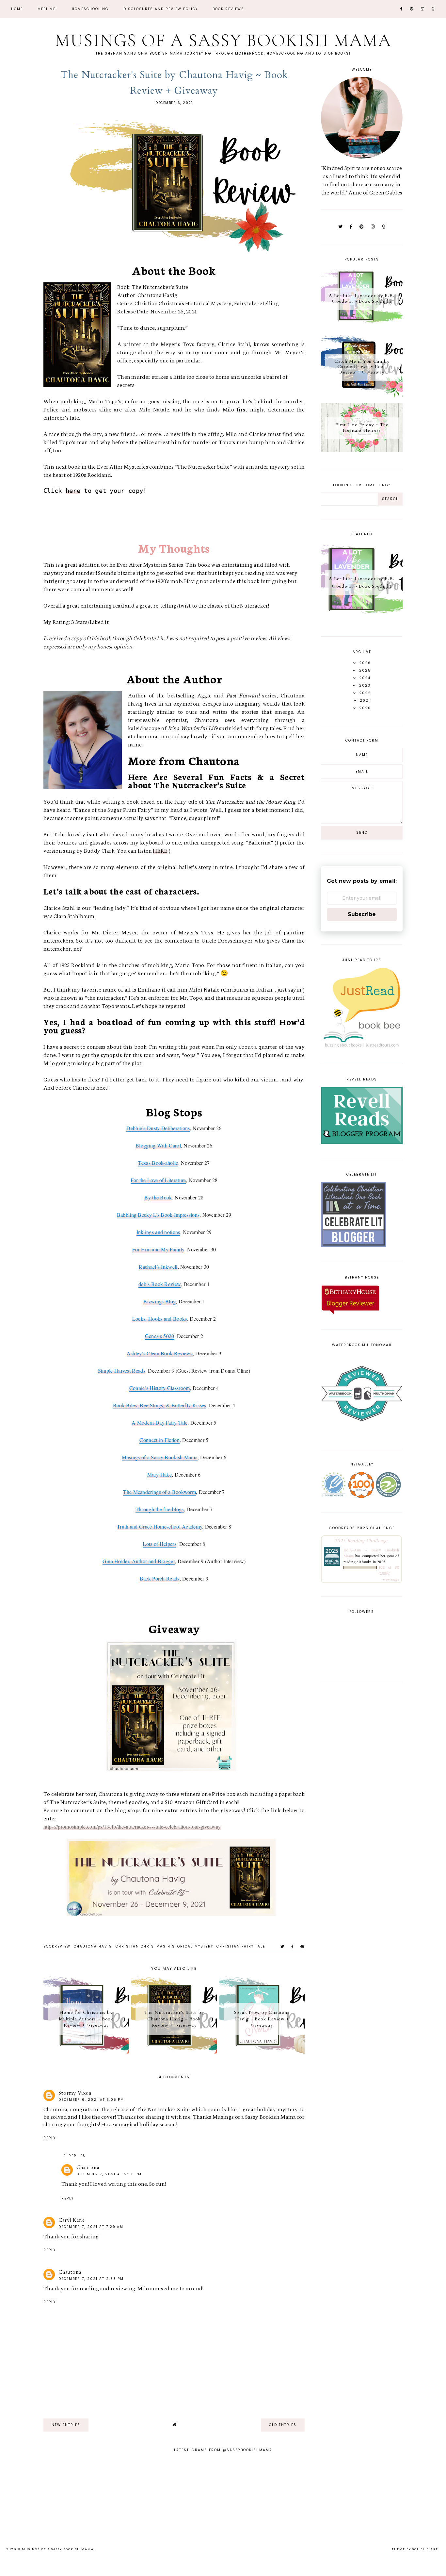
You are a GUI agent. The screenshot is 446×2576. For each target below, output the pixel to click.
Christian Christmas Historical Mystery (164, 1946)
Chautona (88, 2167)
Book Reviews (228, 9)
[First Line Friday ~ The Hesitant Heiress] (362, 450)
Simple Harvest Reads (122, 1371)
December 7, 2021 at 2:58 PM (109, 2174)
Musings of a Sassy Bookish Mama (223, 40)
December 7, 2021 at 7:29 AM (91, 2227)
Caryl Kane (72, 2220)
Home (17, 9)
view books (391, 1580)
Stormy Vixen (75, 2093)
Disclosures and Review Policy (161, 9)
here (73, 491)
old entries (283, 2425)
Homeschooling (90, 9)
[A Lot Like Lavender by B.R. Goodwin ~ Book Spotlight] (362, 328)
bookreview (57, 1946)
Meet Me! (47, 9)
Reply (50, 2138)
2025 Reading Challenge (361, 1540)
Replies (77, 2156)
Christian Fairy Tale (241, 1946)
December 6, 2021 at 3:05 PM (91, 2100)
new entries (66, 2425)
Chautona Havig (93, 1946)
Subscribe (362, 914)
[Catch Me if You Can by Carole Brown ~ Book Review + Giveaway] (362, 396)
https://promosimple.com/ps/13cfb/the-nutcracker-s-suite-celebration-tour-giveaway (132, 1826)
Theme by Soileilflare (415, 2549)
